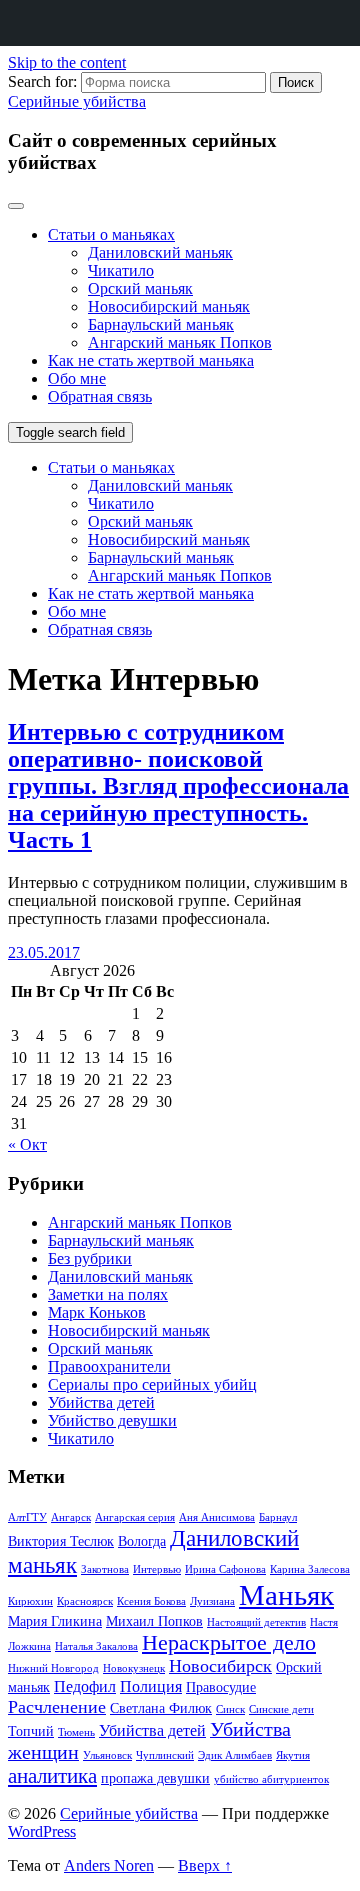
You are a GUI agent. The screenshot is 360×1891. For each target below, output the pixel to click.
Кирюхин (30, 1601)
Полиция (151, 1686)
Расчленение (57, 1707)
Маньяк (286, 1595)
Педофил (85, 1686)
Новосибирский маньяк (169, 306)
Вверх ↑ (205, 1865)
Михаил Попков (154, 1621)
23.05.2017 (44, 952)
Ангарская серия (135, 1517)
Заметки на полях (108, 1294)
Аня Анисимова (217, 1517)
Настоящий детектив (256, 1622)
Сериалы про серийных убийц (152, 1384)
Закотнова (105, 1569)
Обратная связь (100, 396)
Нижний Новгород (53, 1668)
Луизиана (212, 1601)
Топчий (31, 1731)
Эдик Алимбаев (235, 1755)
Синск (230, 1709)
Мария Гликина (55, 1621)
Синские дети (281, 1709)
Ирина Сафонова (225, 1569)
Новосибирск (220, 1666)
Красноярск (85, 1601)
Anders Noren (109, 1865)
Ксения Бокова (151, 1601)
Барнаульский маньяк (161, 324)
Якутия (293, 1755)
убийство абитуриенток (271, 1779)
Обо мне (77, 378)
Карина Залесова (310, 1569)
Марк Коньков (97, 1312)
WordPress (42, 1831)
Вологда (142, 1541)
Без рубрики (90, 1258)
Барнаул (278, 1517)
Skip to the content (67, 62)
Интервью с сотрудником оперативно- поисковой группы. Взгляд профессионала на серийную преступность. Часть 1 (178, 786)
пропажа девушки (155, 1778)
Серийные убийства (77, 101)
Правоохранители (109, 1366)
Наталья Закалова (96, 1646)
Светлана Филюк (161, 1708)
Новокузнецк (134, 1668)
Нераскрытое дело (229, 1642)
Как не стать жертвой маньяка (151, 360)
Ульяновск (107, 1755)
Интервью (157, 1569)
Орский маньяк (140, 288)
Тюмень (76, 1732)
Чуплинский (165, 1755)
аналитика (52, 1776)
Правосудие (221, 1687)
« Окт (27, 1144)
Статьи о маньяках (111, 234)
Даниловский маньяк (160, 252)
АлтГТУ (27, 1517)
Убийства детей (101, 1402)
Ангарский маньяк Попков (180, 342)
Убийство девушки (112, 1420)
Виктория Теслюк (61, 1541)
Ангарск (71, 1517)
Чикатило (121, 270)
